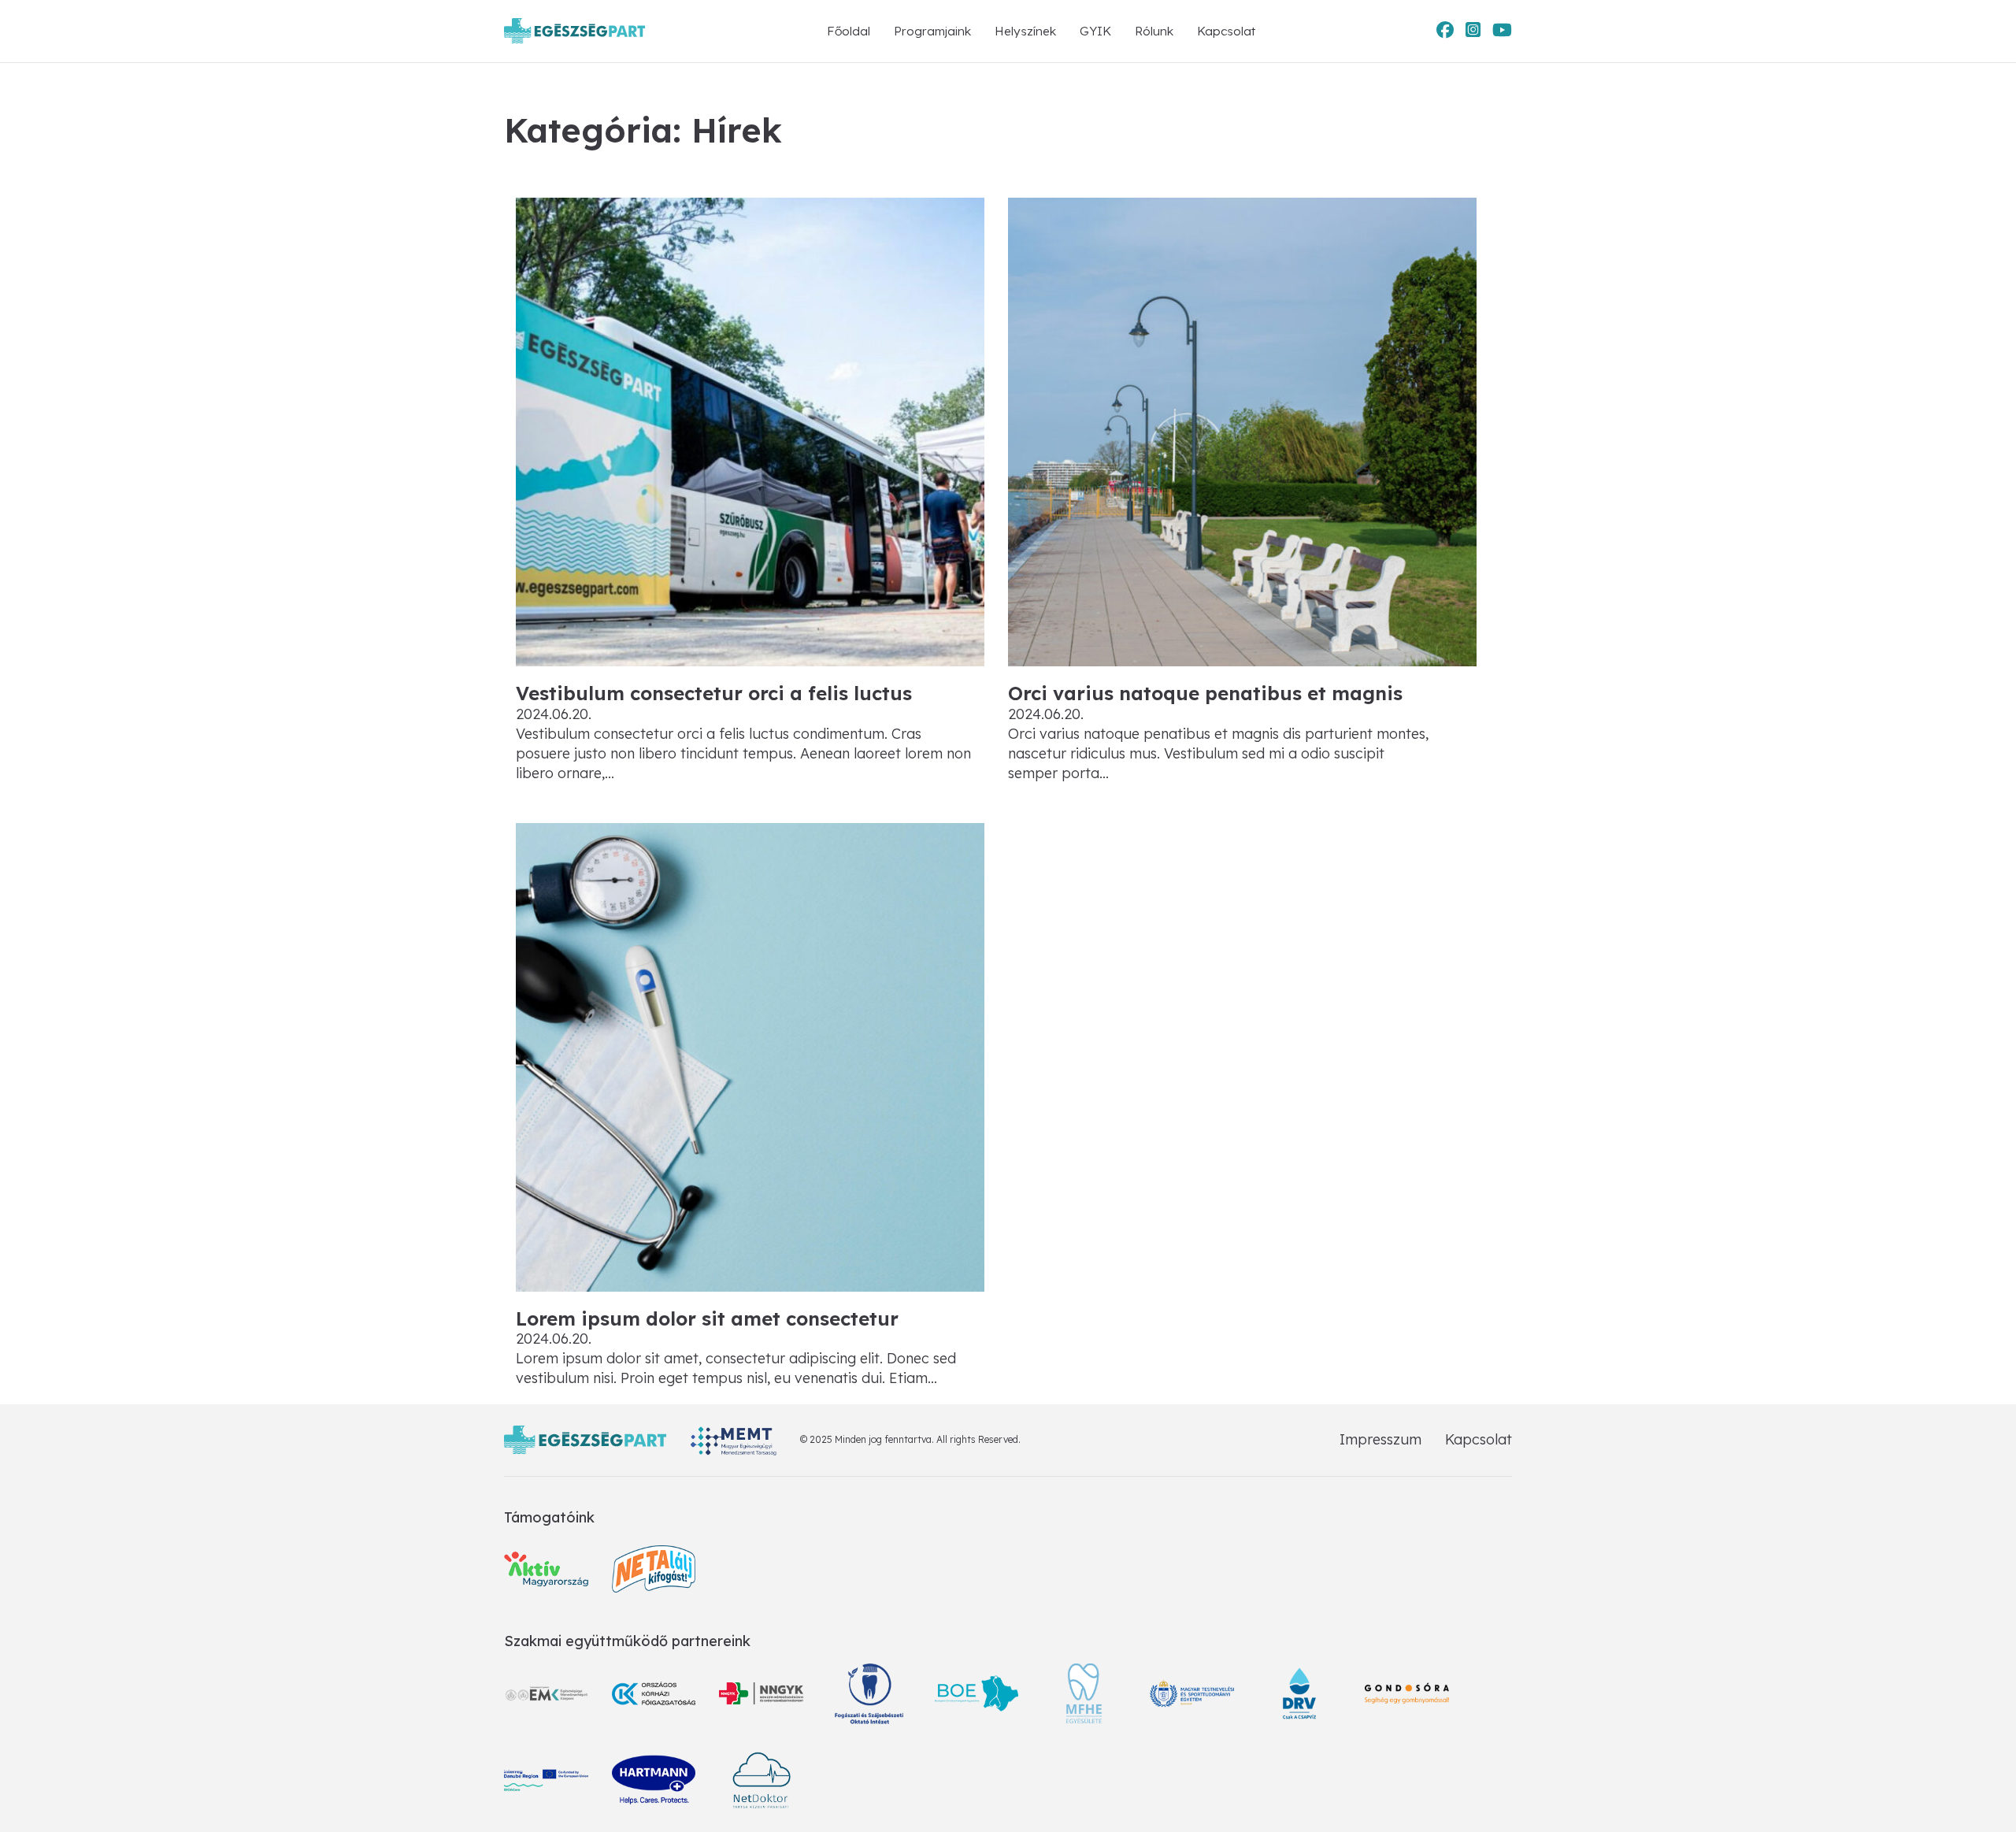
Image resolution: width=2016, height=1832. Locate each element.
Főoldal (849, 31)
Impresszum (1380, 1439)
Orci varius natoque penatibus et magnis (1205, 693)
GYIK (1095, 31)
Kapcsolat (1226, 31)
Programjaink (932, 31)
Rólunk (1154, 31)
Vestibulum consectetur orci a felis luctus (714, 693)
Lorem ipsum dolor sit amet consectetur (707, 1318)
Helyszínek (1025, 31)
